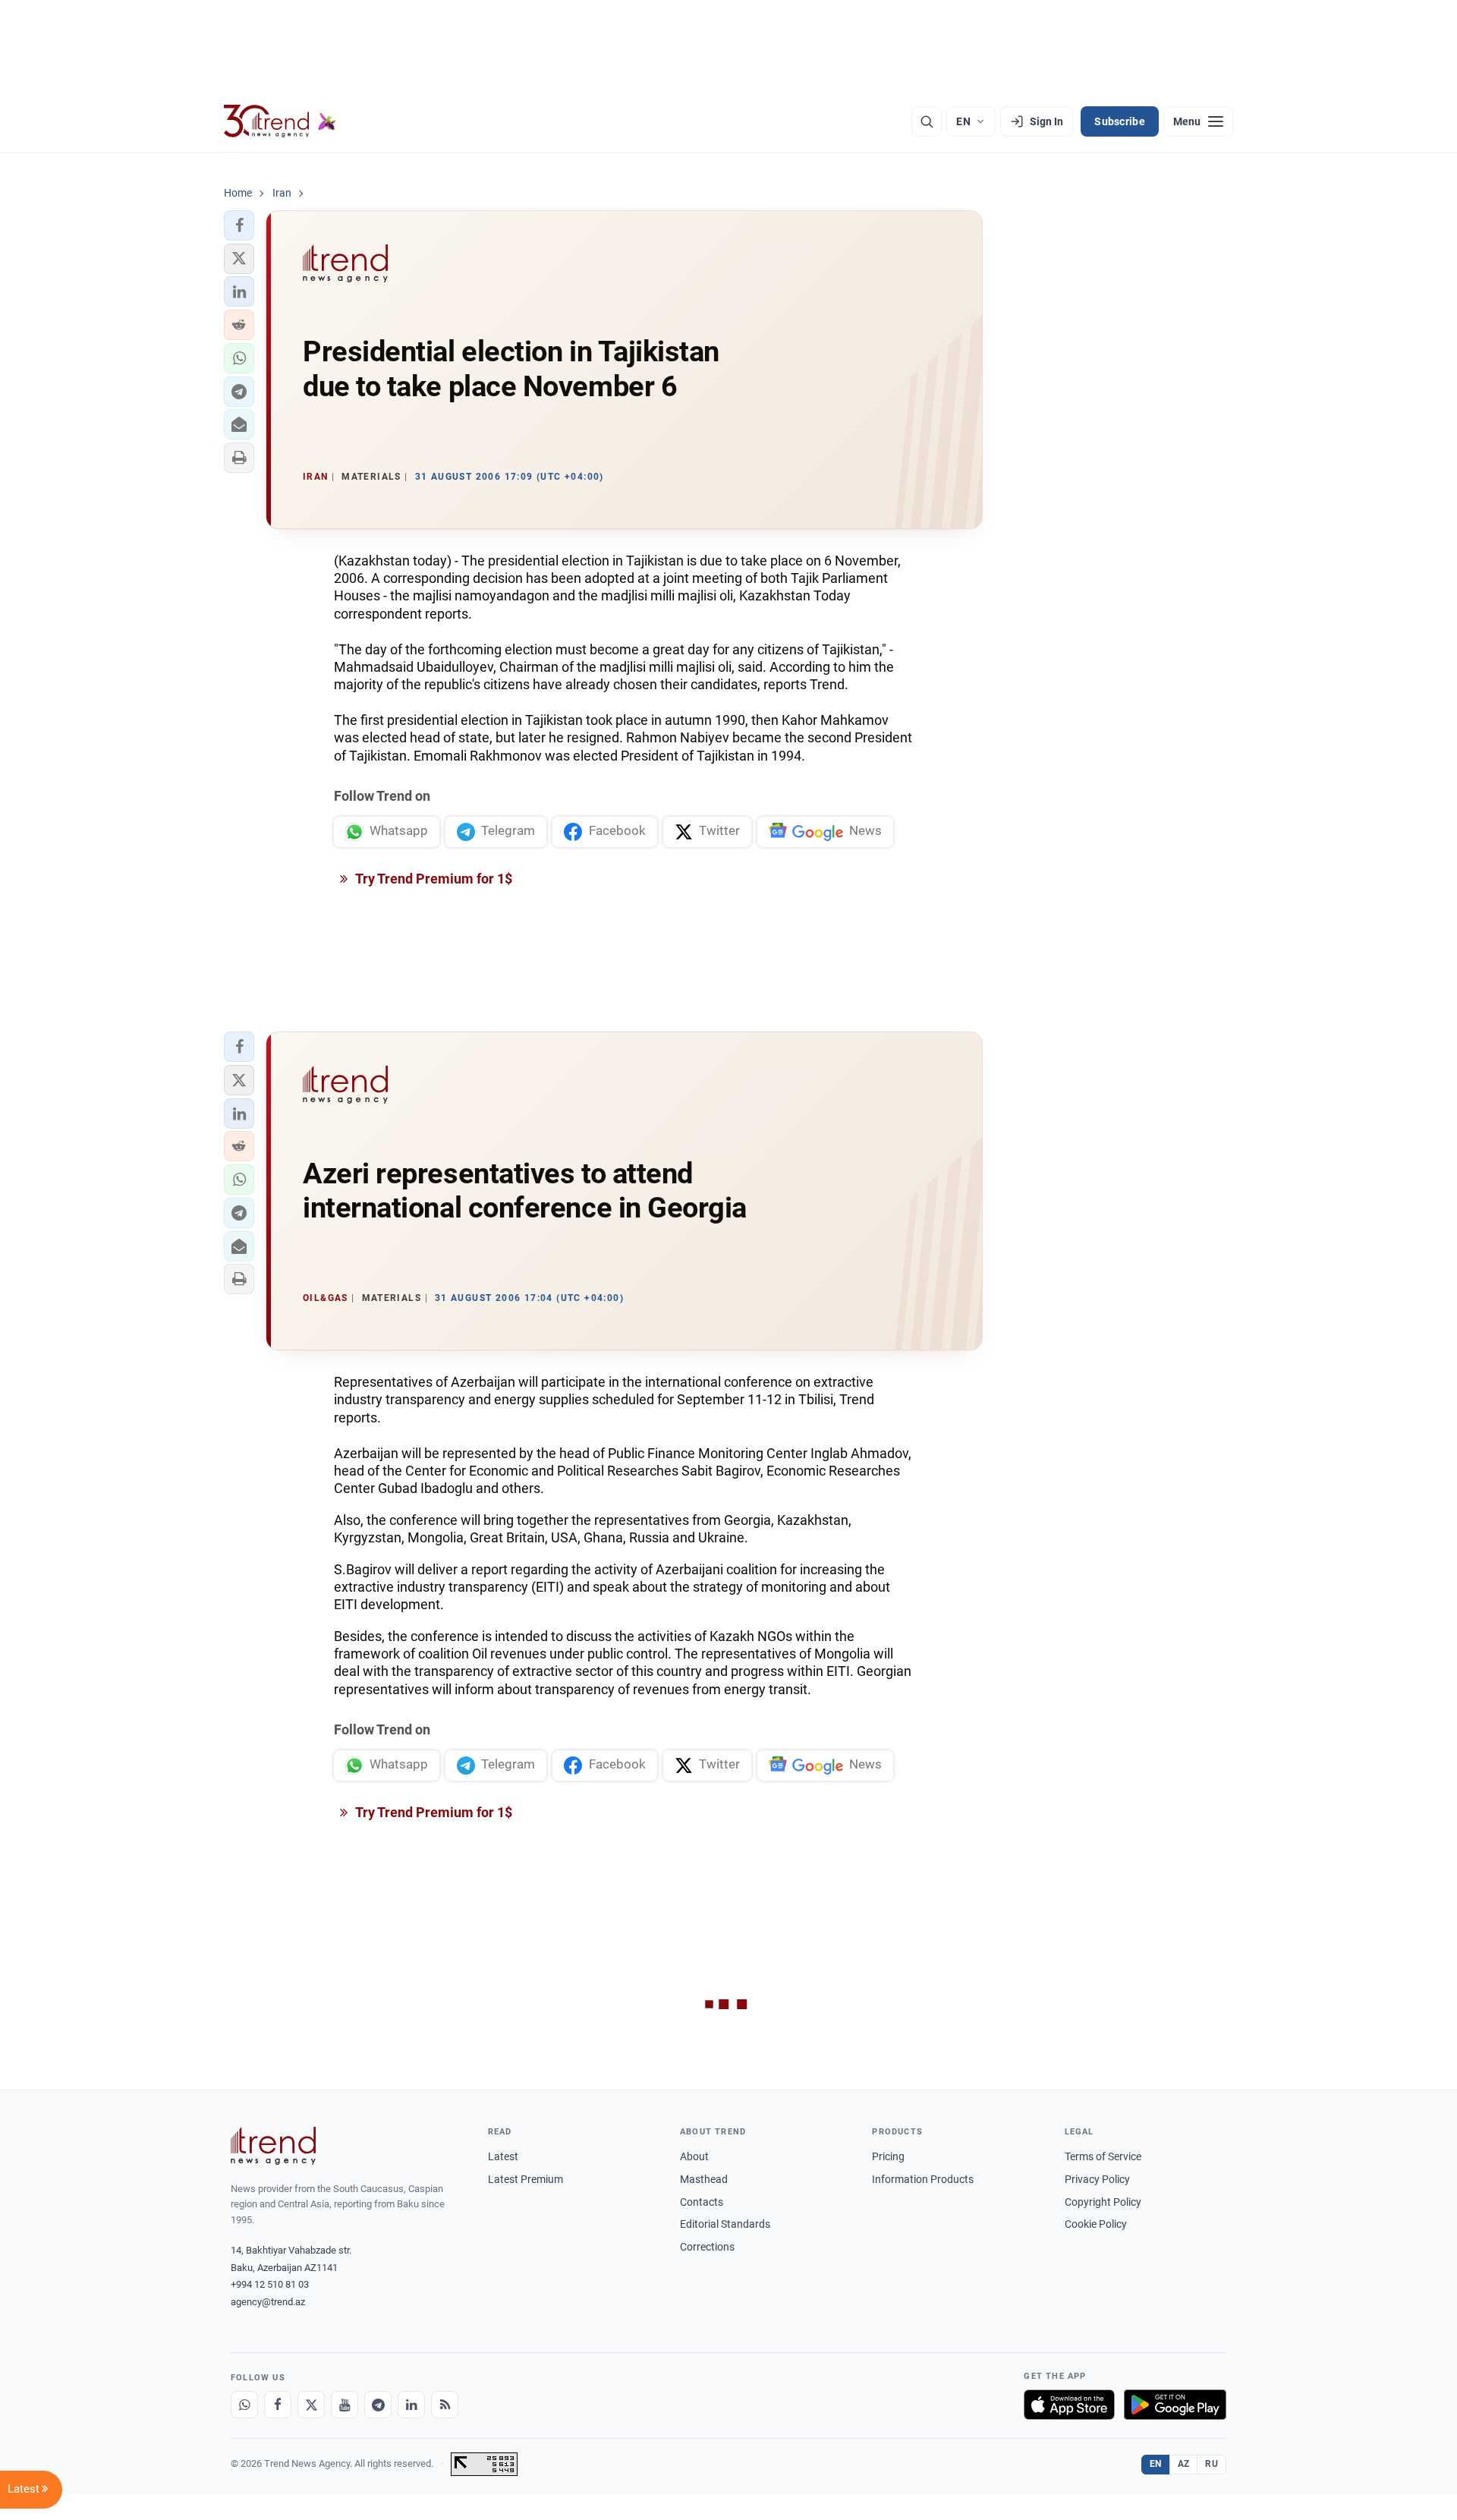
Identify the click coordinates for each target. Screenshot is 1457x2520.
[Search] (927, 121)
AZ (1184, 2464)
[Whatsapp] (244, 2405)
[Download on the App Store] (1069, 2405)
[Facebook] (278, 2405)
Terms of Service (1103, 2156)
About (694, 2156)
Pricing (888, 2156)
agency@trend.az (268, 2302)
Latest (503, 2156)
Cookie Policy (1096, 2224)
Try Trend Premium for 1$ (433, 879)
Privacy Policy (1097, 2179)
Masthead (704, 2179)
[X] (311, 2405)
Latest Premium (526, 2179)
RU (1212, 2464)
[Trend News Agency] (273, 2146)
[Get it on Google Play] (1175, 2405)
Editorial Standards (725, 2224)
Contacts (702, 2202)
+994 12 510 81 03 (270, 2284)
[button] (239, 225)
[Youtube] (345, 2405)
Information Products (923, 2179)
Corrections (707, 2247)
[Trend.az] (280, 121)
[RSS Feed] (445, 2405)
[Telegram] (378, 2405)
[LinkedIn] (411, 2405)
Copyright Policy (1103, 2202)
